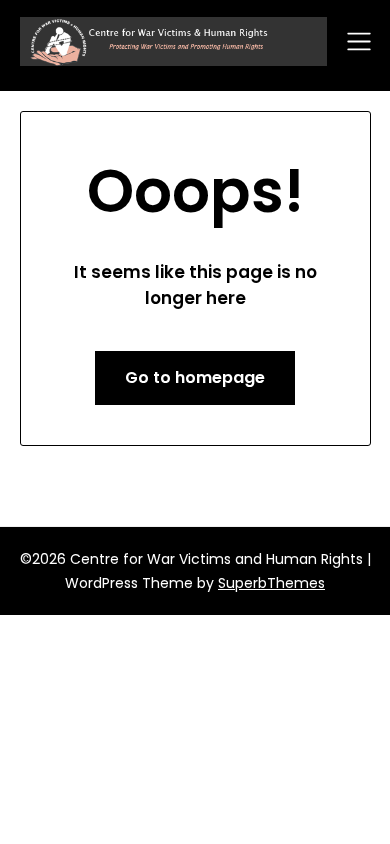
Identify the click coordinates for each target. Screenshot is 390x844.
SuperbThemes (271, 583)
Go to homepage (195, 377)
